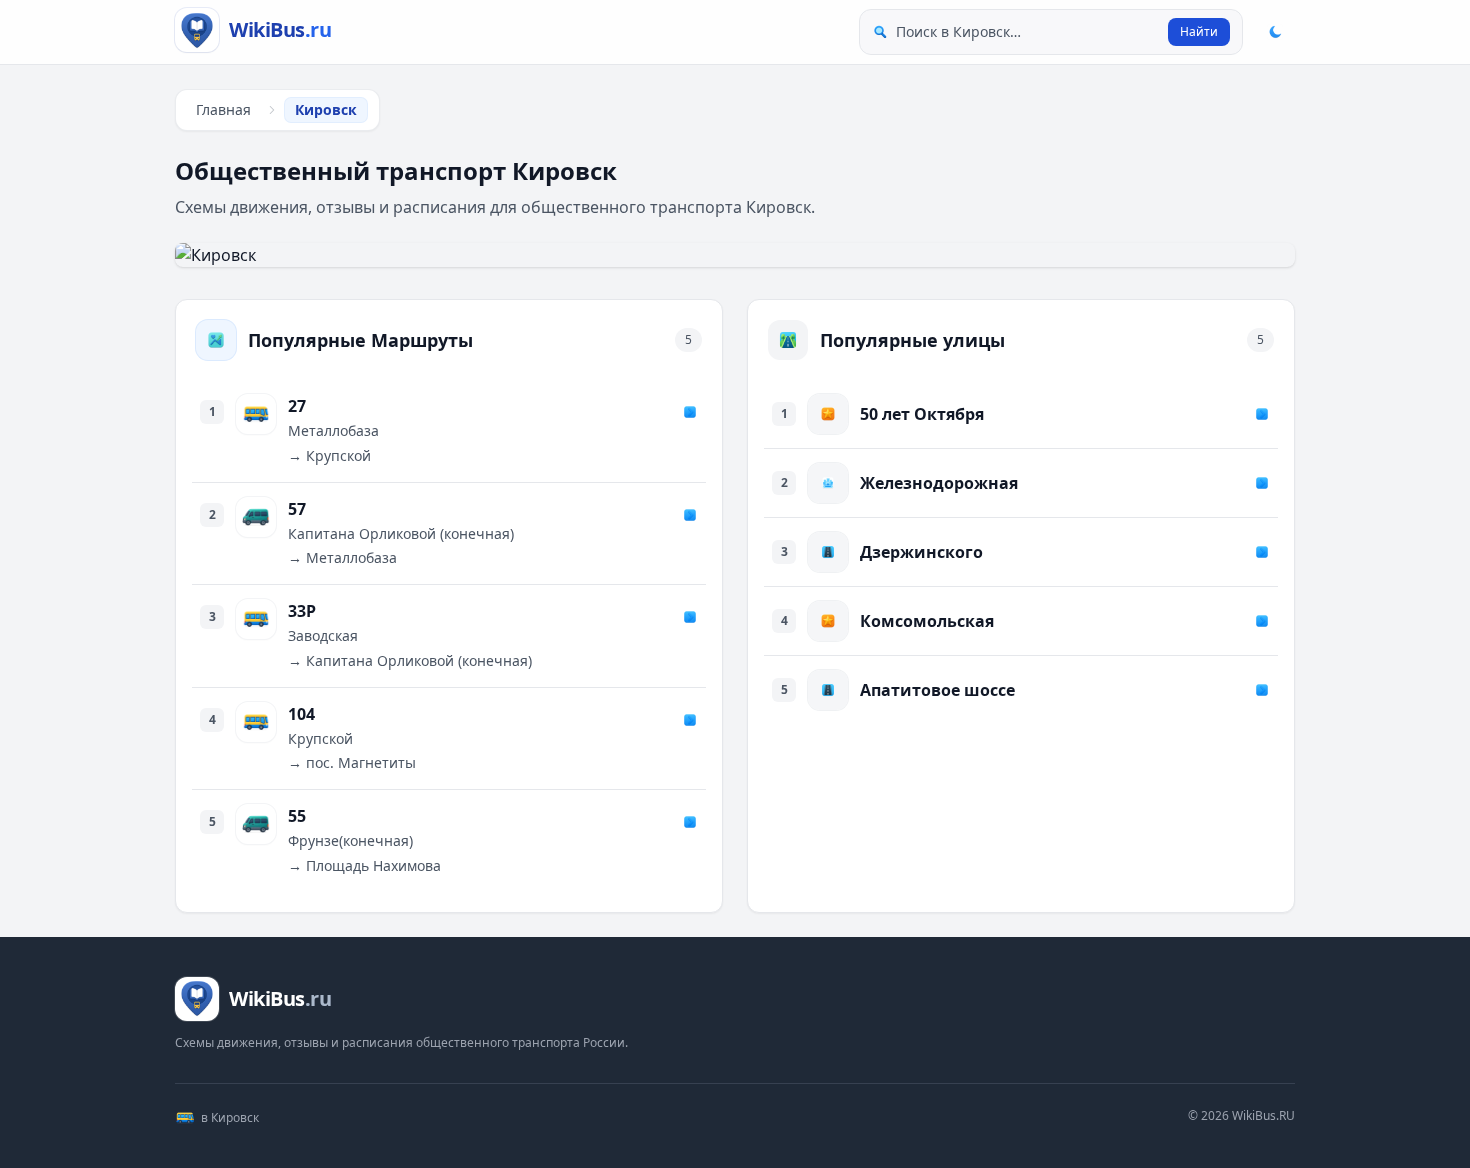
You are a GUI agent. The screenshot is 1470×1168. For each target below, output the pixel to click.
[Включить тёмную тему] (1275, 32)
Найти (1199, 31)
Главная (223, 109)
